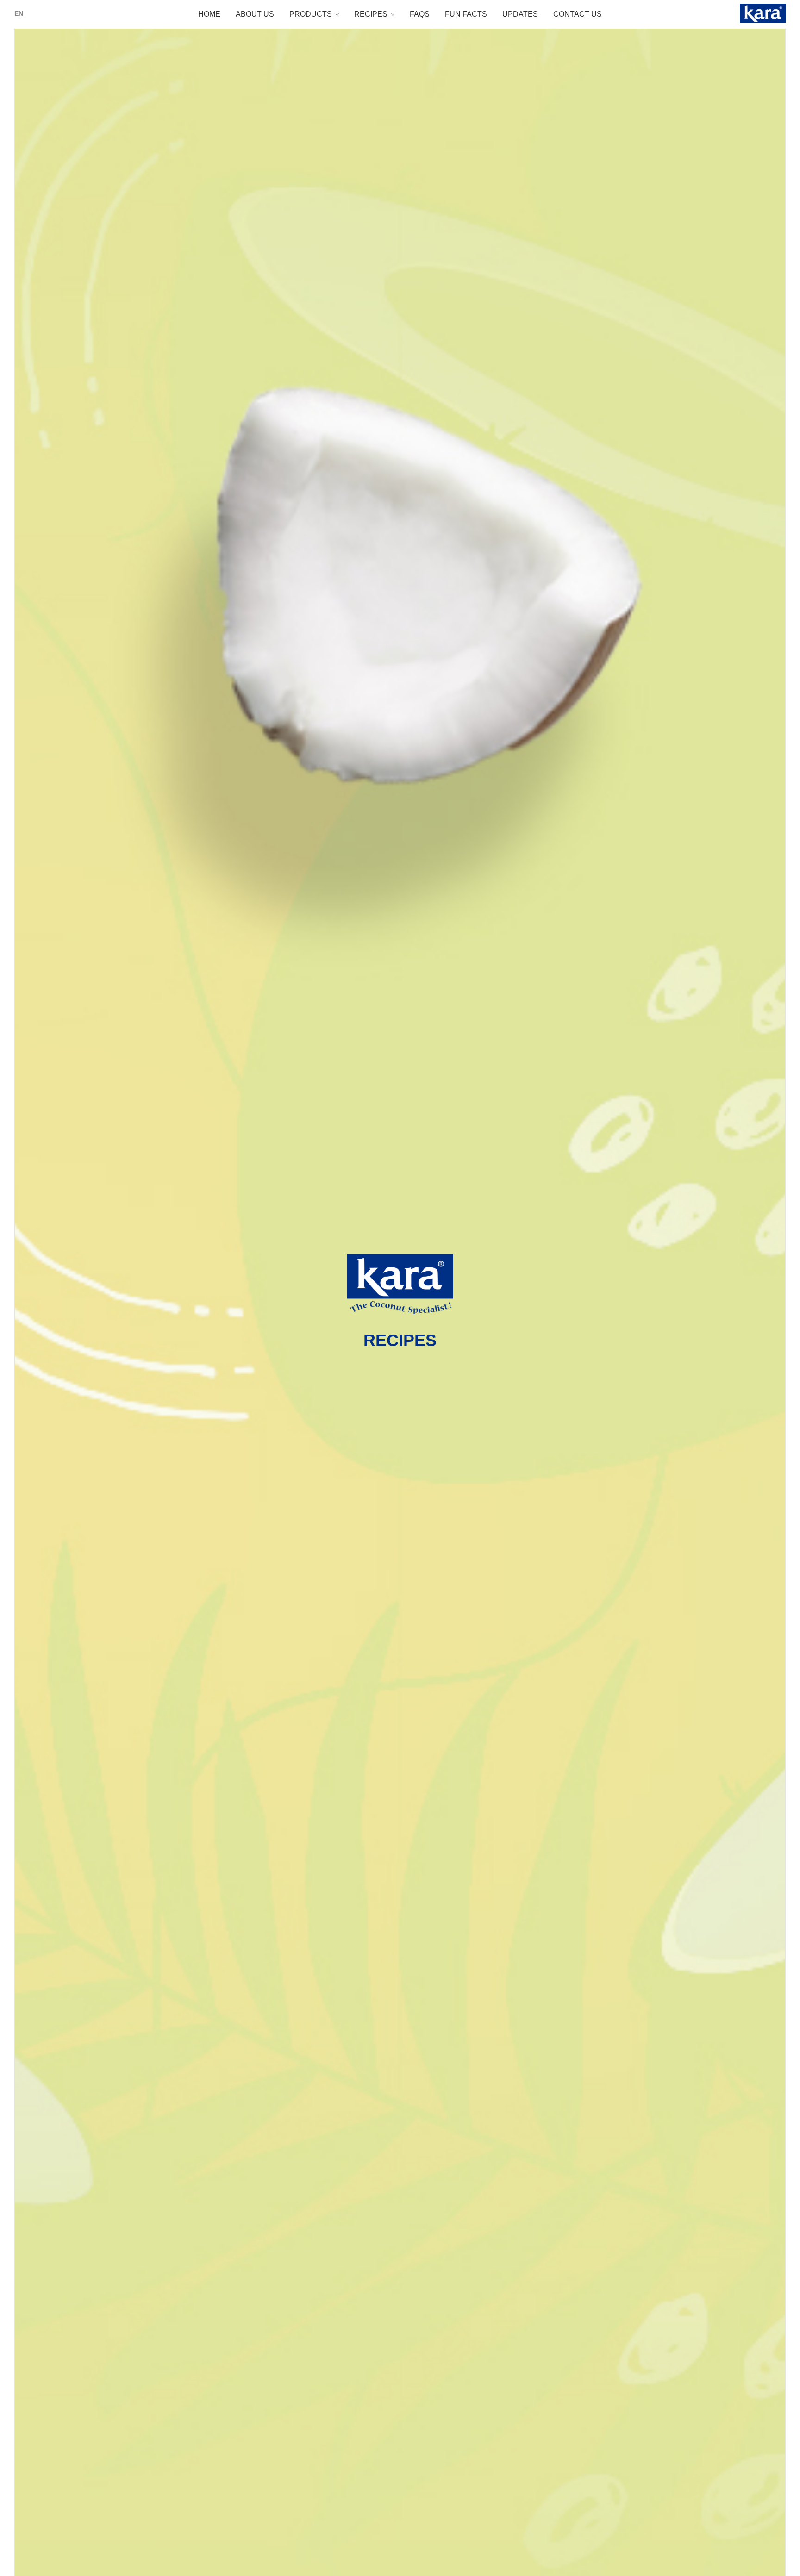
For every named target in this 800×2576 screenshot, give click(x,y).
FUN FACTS (466, 14)
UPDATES (520, 14)
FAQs (420, 14)
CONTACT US (578, 14)
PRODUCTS (311, 14)
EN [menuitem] (19, 13)
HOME (209, 14)
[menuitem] (19, 13)
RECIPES (371, 14)
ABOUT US (255, 14)
